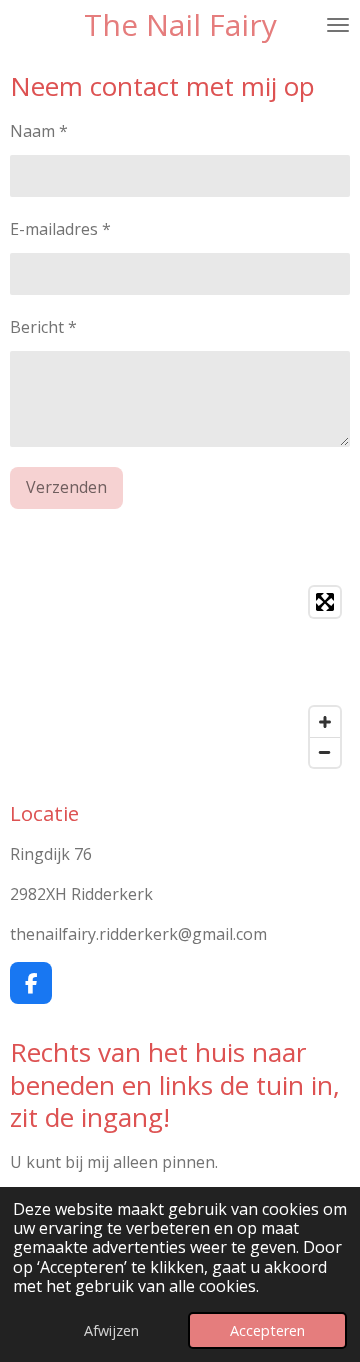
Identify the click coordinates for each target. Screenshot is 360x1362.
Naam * (39, 131)
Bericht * (43, 327)
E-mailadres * (60, 229)
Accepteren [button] (267, 1330)
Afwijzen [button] (111, 1330)
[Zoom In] (325, 722)
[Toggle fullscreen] (325, 602)
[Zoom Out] (325, 752)
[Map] (180, 677)
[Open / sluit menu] (338, 25)
